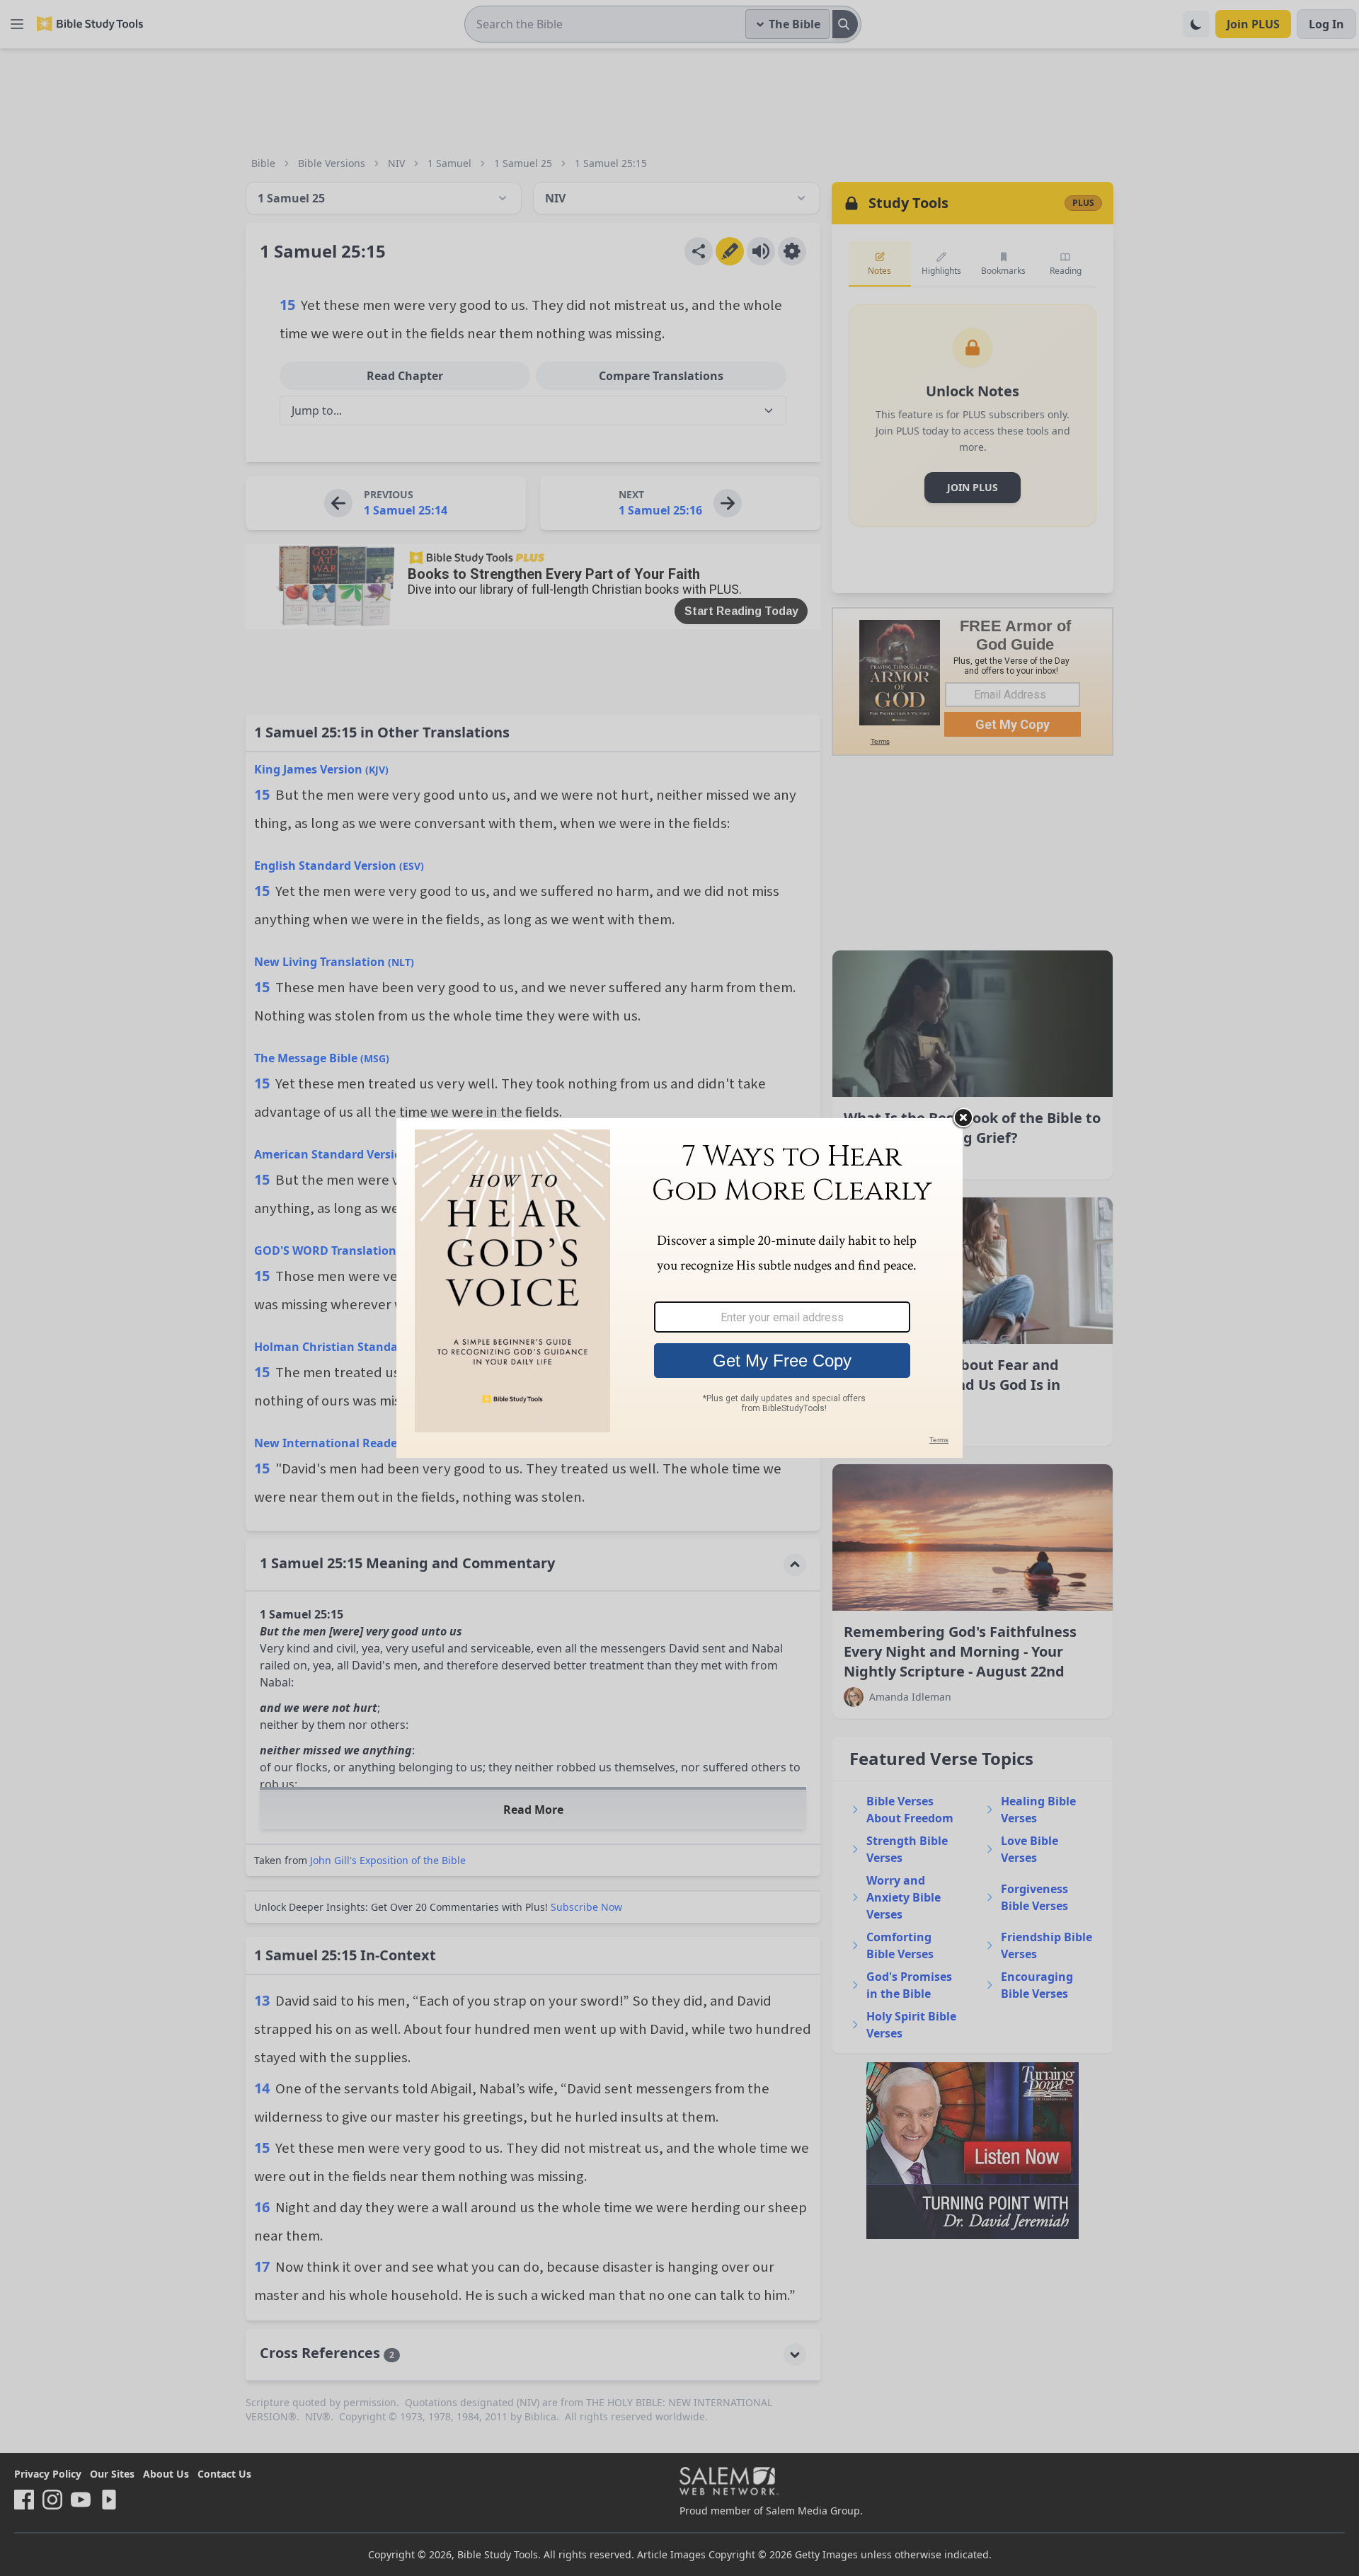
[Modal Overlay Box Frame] (679, 1288)
